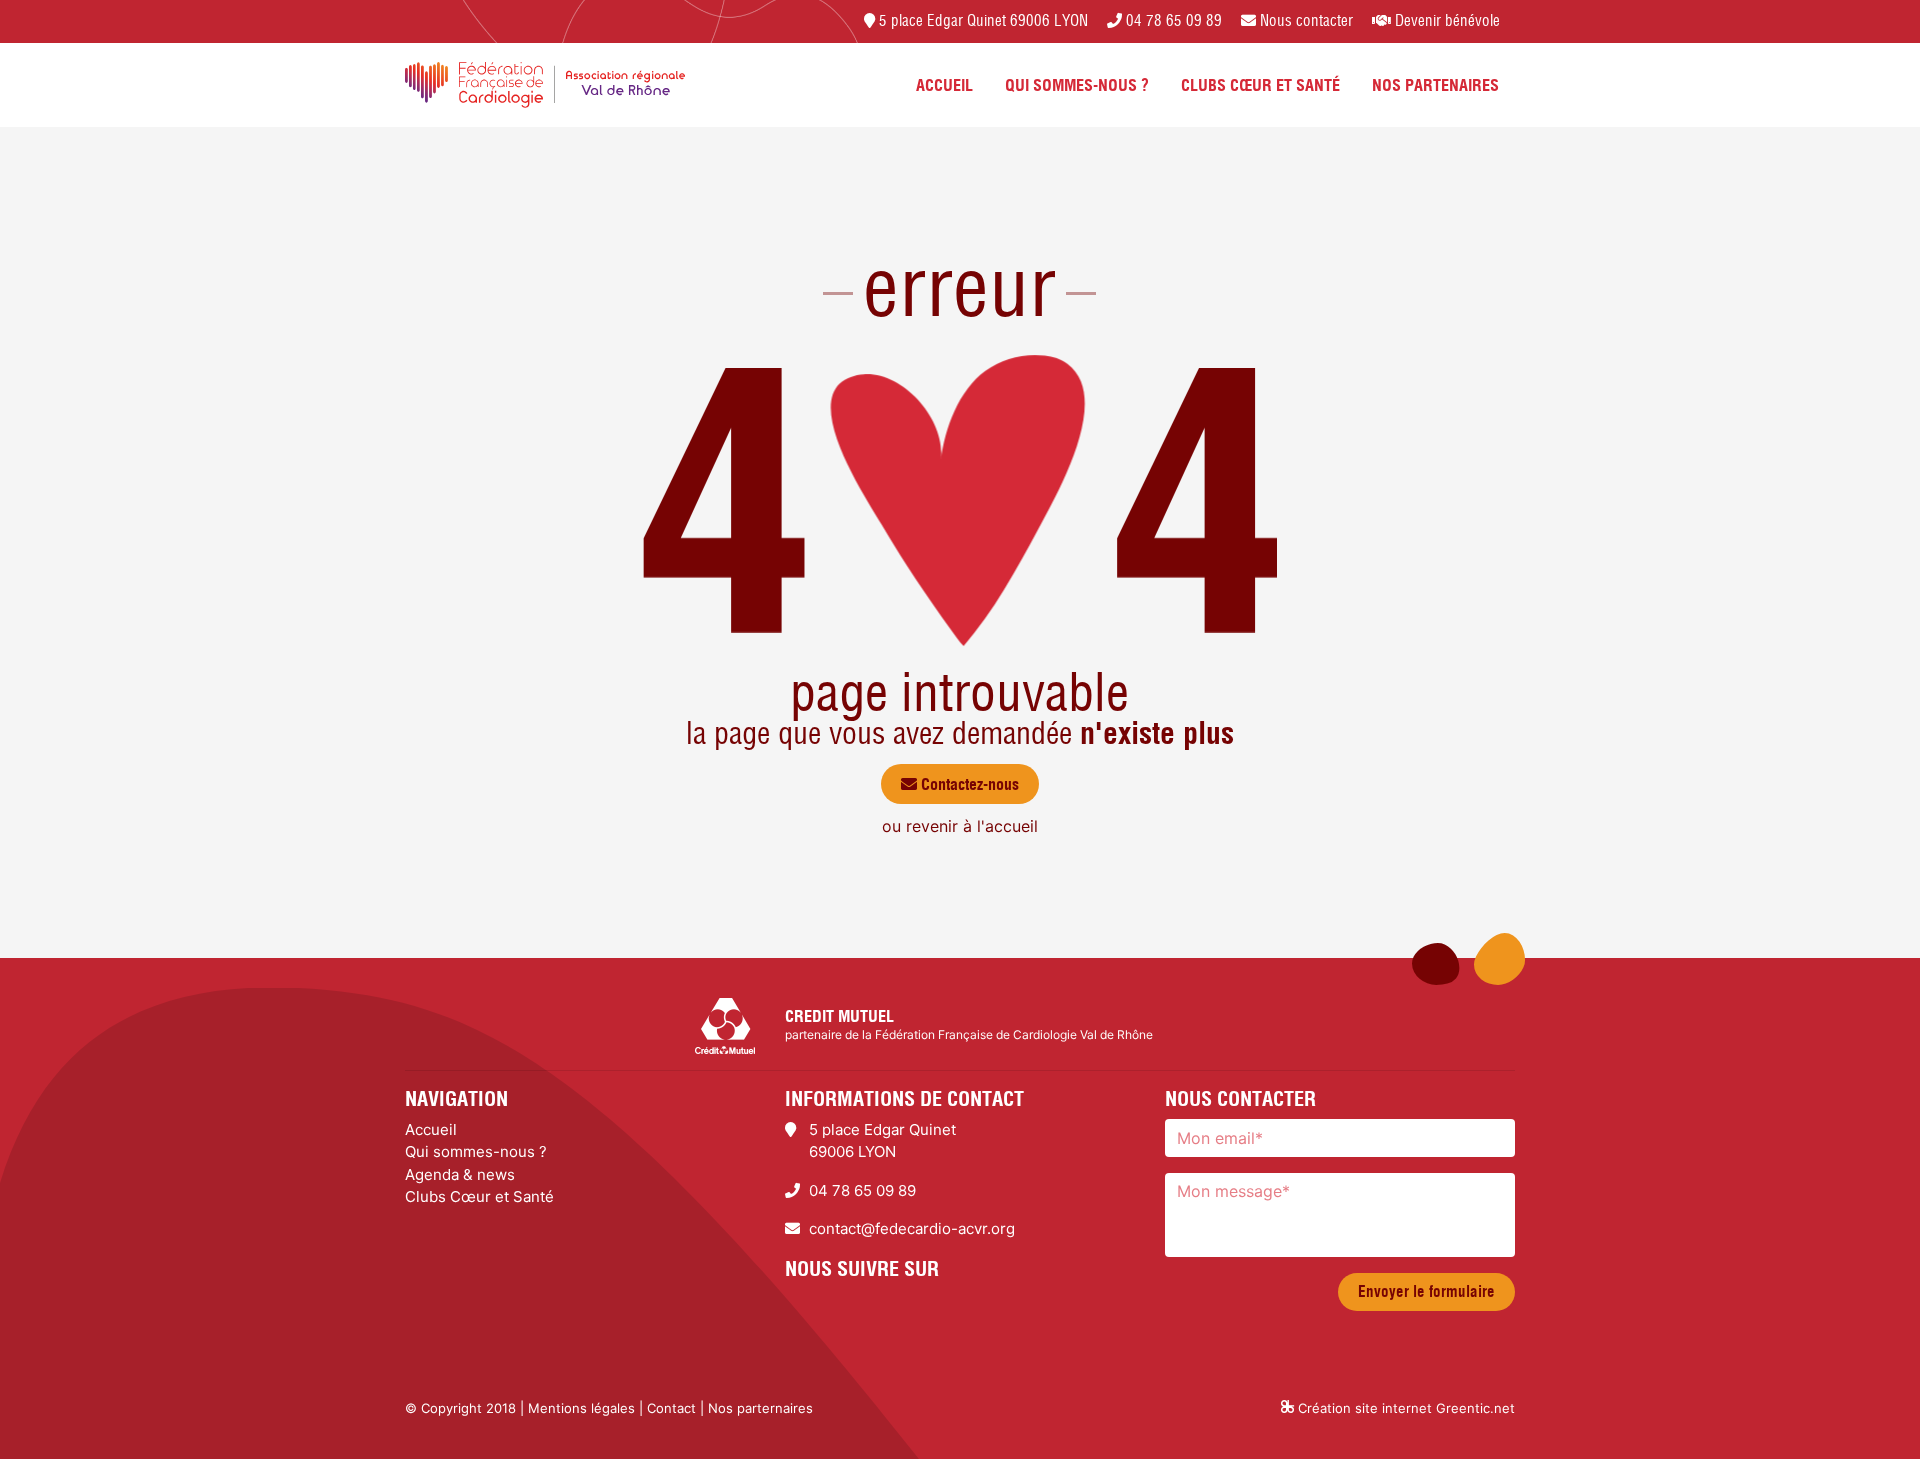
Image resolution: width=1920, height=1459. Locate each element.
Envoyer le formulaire (1426, 1291)
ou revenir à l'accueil (960, 826)
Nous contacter (1304, 20)
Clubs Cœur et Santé (1260, 85)
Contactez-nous (968, 784)
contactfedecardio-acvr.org (912, 1228)
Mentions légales (581, 1408)
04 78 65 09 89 (1172, 20)
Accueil (944, 85)
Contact (671, 1408)
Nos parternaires (760, 1408)
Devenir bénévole (1445, 20)
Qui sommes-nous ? (1077, 85)
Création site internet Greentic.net (1404, 1408)
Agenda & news (460, 1174)
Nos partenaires (1435, 85)
